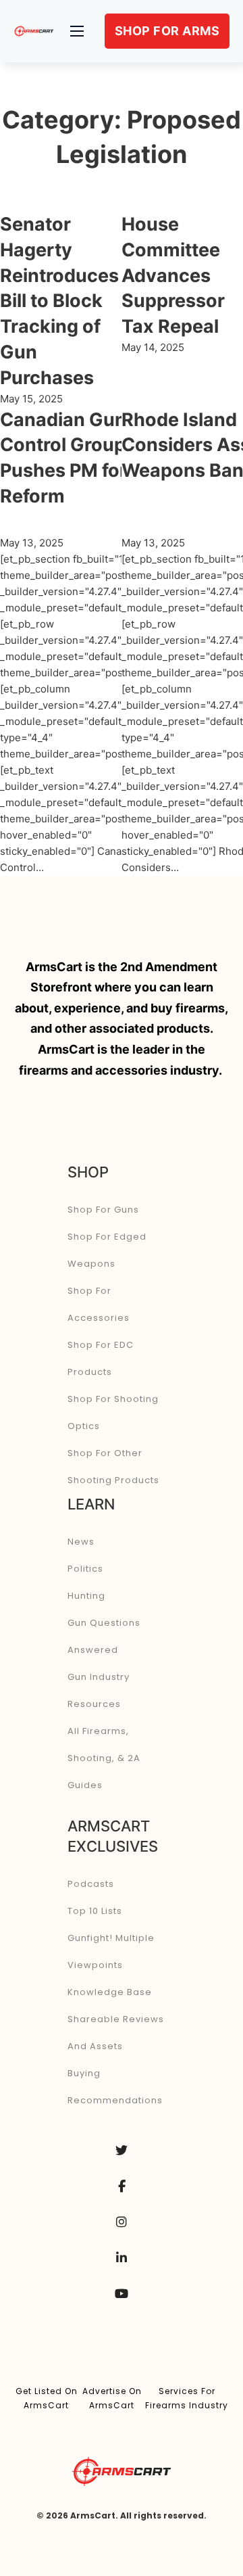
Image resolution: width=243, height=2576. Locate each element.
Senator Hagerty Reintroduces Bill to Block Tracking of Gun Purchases (59, 301)
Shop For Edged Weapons (107, 1250)
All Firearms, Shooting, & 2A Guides (104, 1758)
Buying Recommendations (115, 2087)
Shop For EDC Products (101, 1358)
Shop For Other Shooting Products (113, 1467)
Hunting (86, 1596)
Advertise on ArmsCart (112, 2398)
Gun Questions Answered (104, 1636)
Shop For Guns (103, 1210)
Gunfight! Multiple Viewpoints (111, 1951)
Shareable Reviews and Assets (116, 2033)
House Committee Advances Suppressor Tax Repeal (173, 275)
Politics (85, 1569)
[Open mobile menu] (77, 31)
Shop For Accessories (99, 1304)
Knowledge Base (110, 1992)
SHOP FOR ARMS (167, 31)
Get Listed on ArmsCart (47, 2398)
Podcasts (91, 1884)
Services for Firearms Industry (187, 2398)
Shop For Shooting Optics (113, 1412)
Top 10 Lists (95, 1911)
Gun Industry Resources (99, 1690)
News (81, 1542)
